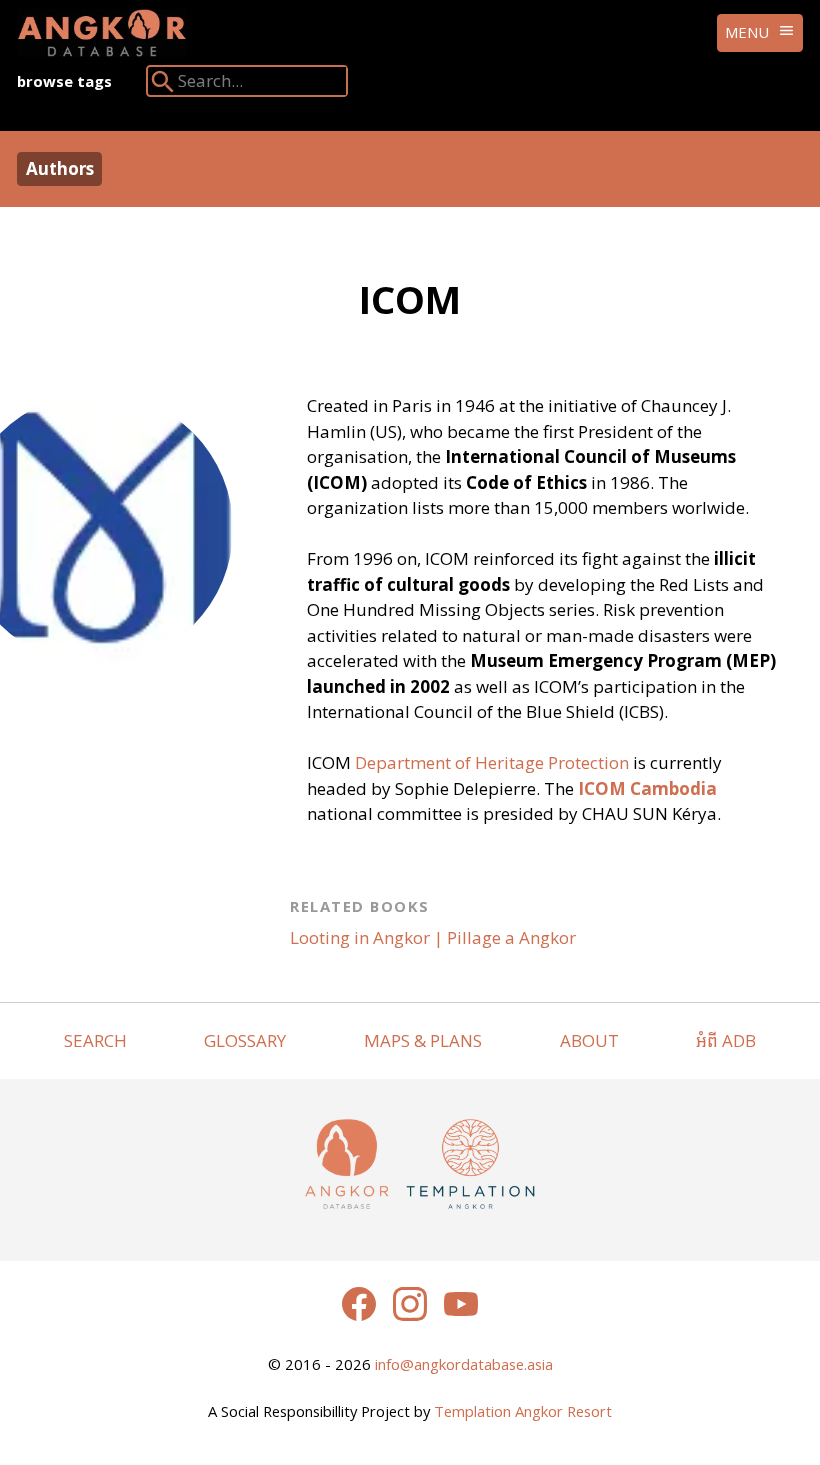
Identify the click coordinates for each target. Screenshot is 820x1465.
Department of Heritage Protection (492, 762)
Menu (747, 32)
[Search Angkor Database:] (163, 85)
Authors (60, 168)
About (589, 1040)
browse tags (64, 81)
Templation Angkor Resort (523, 1411)
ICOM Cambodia (647, 788)
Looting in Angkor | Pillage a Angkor (433, 937)
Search (95, 1040)
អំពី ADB (726, 1040)
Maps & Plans (423, 1040)
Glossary (245, 1040)
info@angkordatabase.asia (464, 1364)
